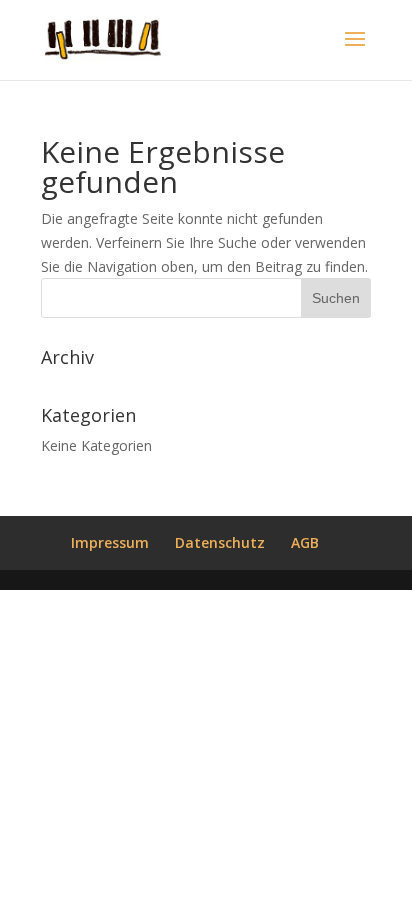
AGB (305, 542)
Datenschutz (220, 542)
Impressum (110, 542)
